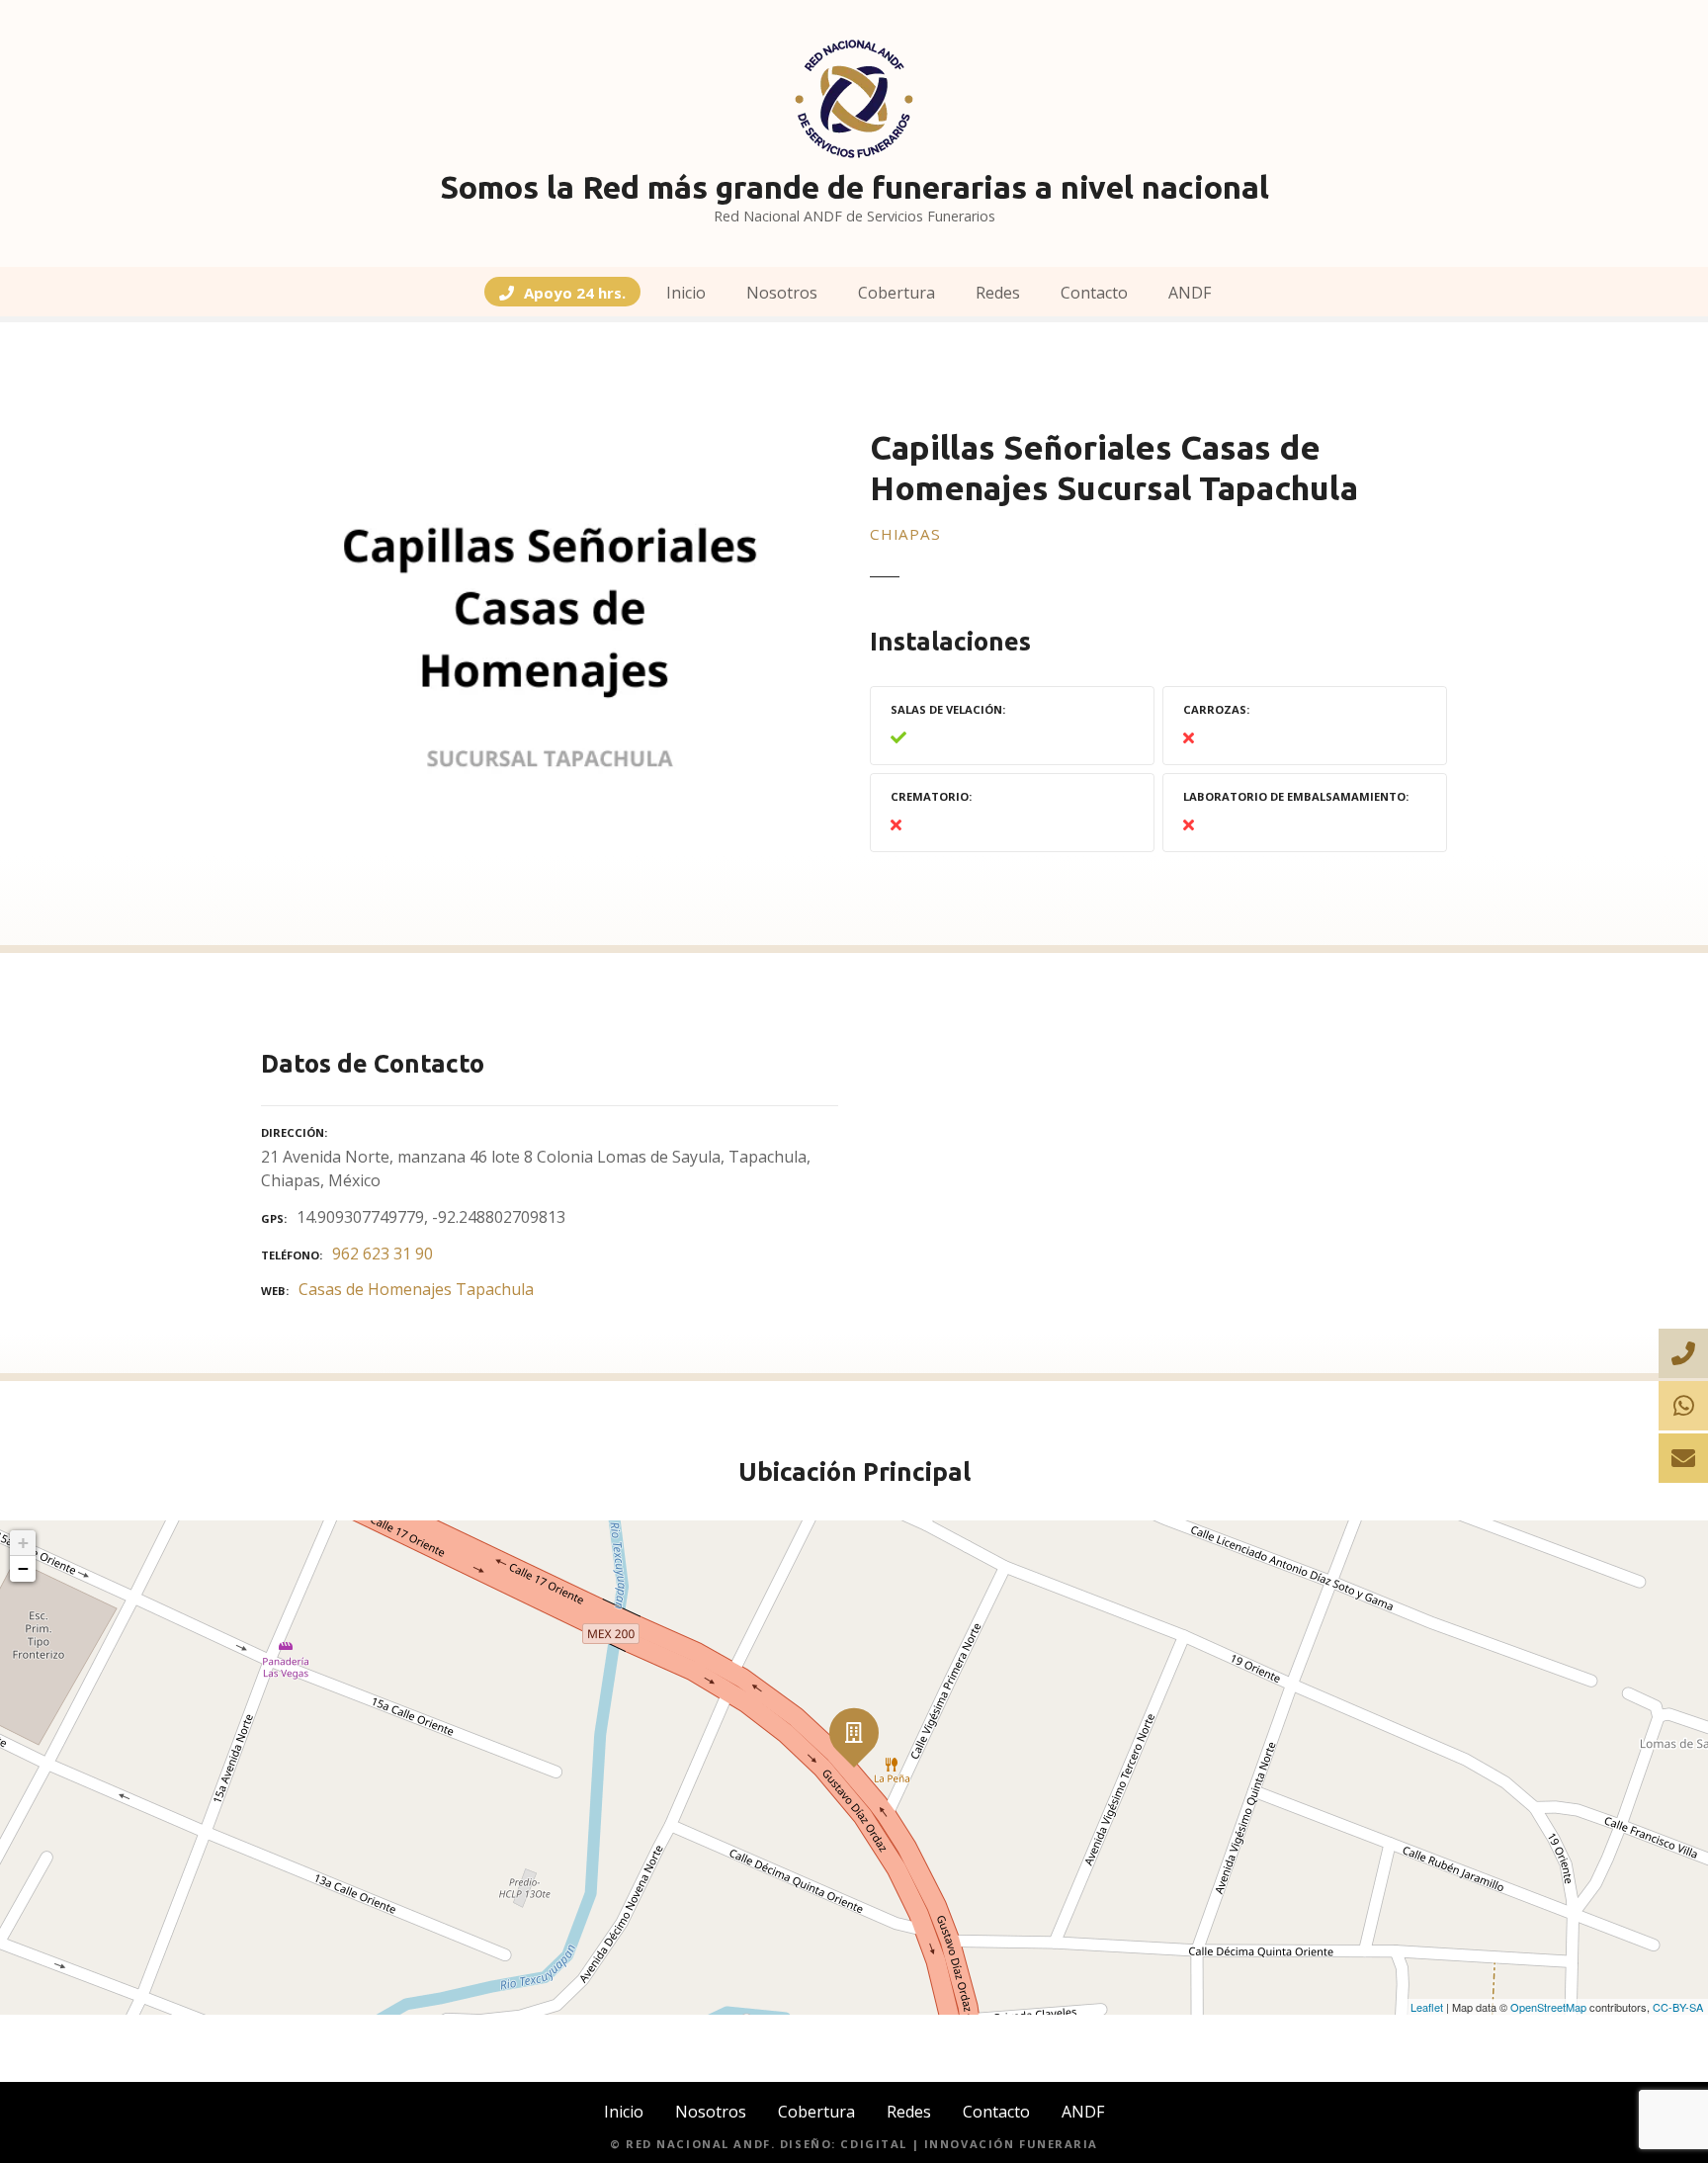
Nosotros (782, 293)
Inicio (686, 293)
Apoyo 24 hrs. (575, 293)
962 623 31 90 (383, 1254)
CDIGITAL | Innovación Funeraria (969, 2144)
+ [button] (23, 1543)
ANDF (1190, 293)
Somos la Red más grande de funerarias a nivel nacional (854, 187)
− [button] (23, 1568)
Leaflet (1427, 2007)
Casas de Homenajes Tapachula (416, 1289)
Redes (998, 293)
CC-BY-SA (1678, 2007)
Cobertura (897, 293)
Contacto (1094, 293)
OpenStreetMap (1548, 2007)
